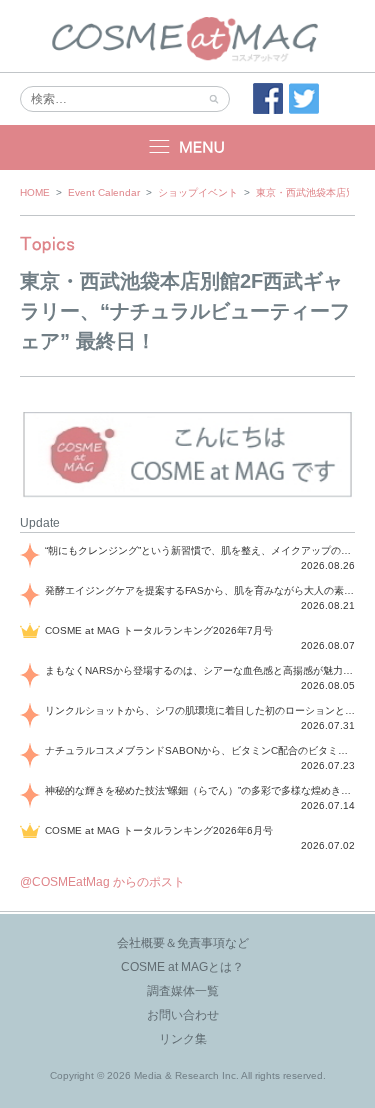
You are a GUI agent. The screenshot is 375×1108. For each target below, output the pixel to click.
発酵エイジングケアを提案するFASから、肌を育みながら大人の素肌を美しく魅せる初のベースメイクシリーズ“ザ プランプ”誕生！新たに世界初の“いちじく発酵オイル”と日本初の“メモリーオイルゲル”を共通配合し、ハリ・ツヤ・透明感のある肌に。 (200, 590)
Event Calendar (104, 192)
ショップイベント (198, 192)
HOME (35, 192)
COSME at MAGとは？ (182, 967)
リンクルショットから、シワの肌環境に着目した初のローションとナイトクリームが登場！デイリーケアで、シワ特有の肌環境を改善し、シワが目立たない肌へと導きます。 (200, 710)
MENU (187, 147)
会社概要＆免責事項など (183, 943)
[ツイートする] (304, 99)
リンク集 (183, 1039)
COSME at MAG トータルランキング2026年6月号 (159, 830)
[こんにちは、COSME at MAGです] (187, 495)
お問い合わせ (183, 1015)
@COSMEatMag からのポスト (102, 882)
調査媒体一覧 (183, 991)
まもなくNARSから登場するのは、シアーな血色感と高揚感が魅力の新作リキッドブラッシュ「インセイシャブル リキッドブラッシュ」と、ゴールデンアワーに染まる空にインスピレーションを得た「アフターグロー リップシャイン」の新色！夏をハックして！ (200, 670)
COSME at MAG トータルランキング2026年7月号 (159, 630)
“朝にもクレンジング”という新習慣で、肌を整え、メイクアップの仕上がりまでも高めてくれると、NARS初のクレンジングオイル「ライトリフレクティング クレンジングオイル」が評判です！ (200, 550)
